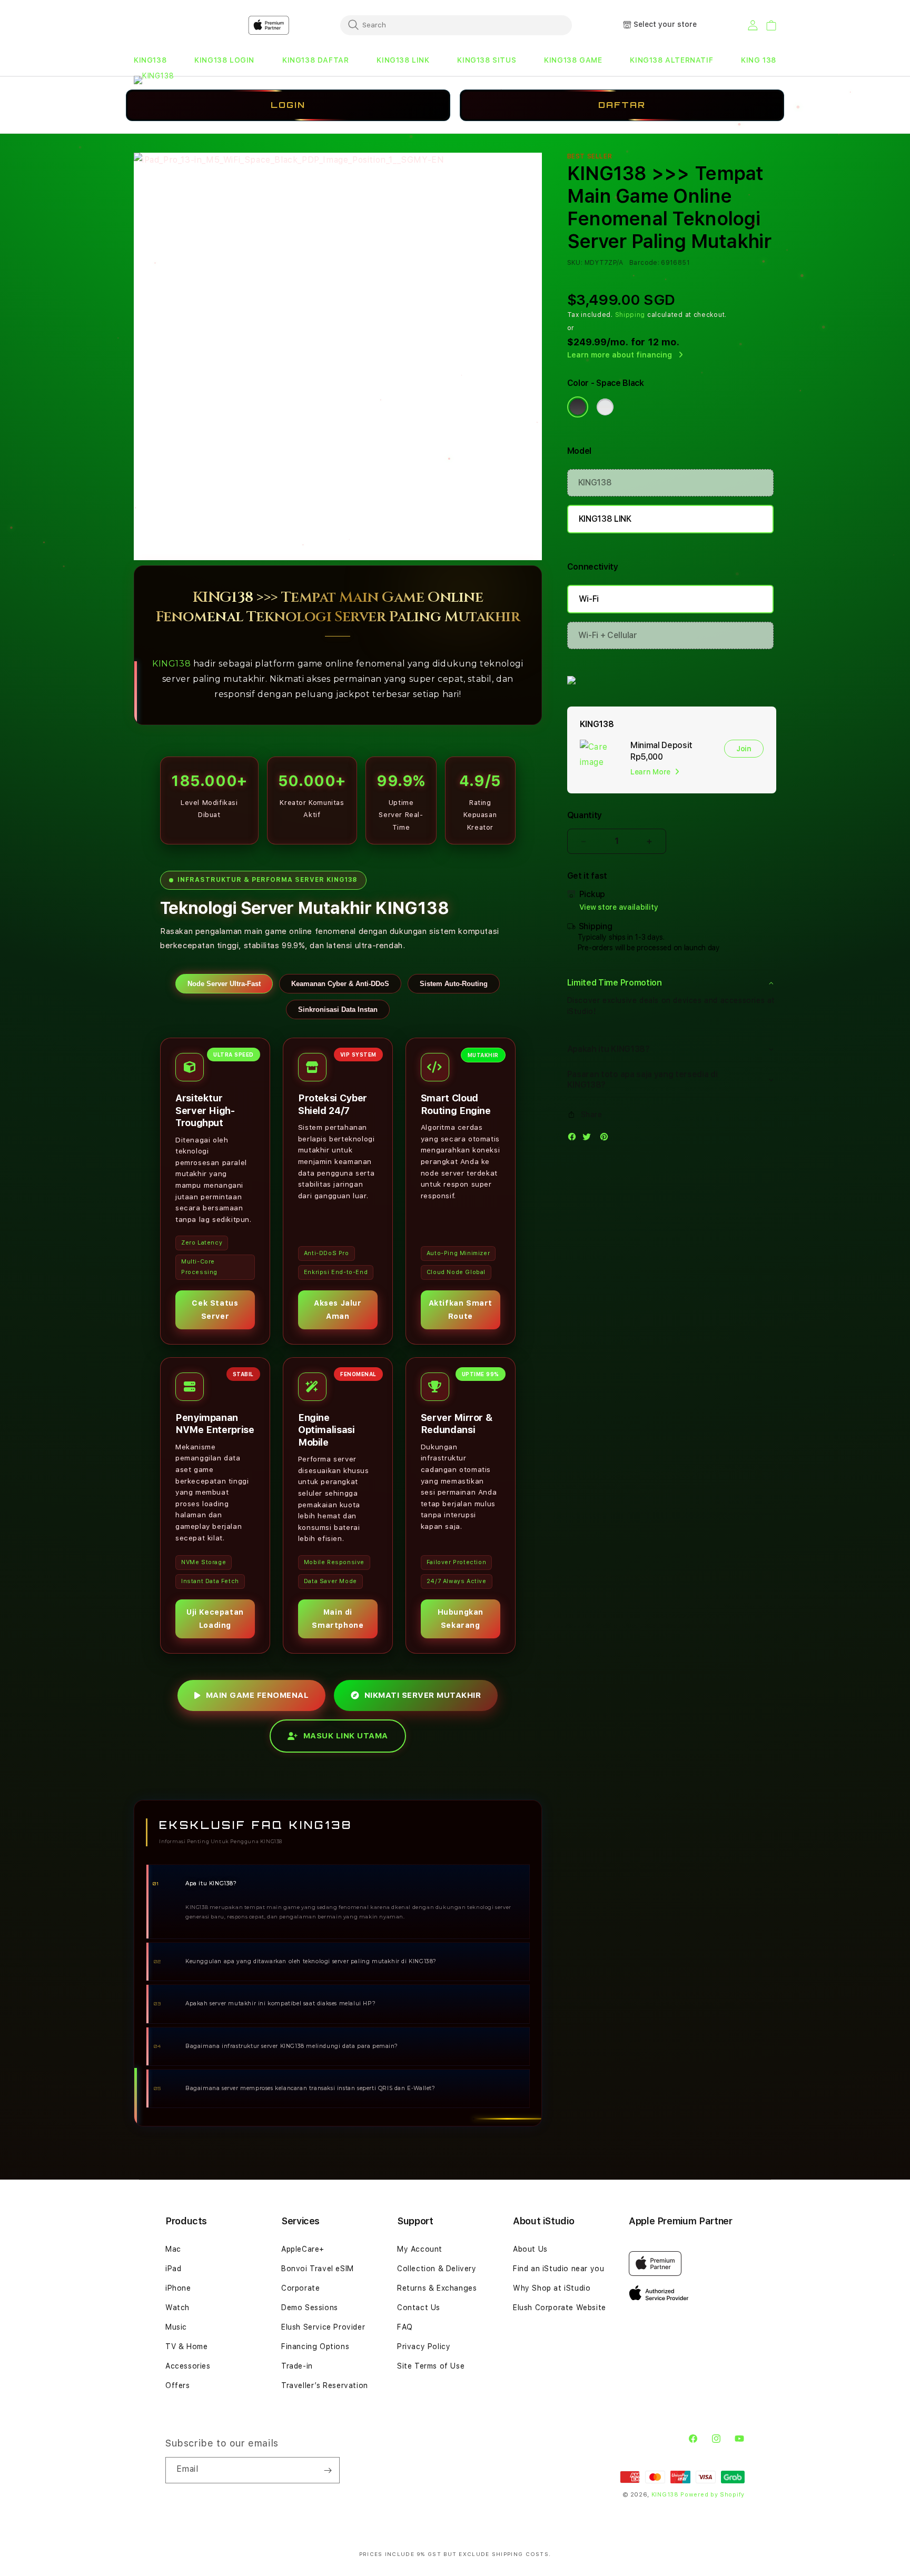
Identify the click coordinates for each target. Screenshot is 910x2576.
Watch (177, 2308)
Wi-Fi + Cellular (608, 635)
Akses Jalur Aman (338, 1310)
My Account (420, 2249)
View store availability (619, 907)
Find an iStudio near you (558, 2269)
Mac (173, 2249)
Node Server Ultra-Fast (224, 984)
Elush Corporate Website (560, 2308)
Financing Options (315, 2346)
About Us (530, 2249)
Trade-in (297, 2366)
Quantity (585, 815)
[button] (150, 60)
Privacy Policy (424, 2346)
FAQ (405, 2327)
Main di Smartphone (338, 1619)
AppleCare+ (303, 2249)
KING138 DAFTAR (315, 60)
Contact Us (419, 2308)
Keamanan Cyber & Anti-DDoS (340, 984)
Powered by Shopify (713, 2495)
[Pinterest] (607, 1139)
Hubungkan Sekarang (461, 1619)
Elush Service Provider (323, 2327)
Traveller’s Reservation (325, 2385)
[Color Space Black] (578, 407)
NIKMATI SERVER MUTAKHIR (423, 1695)
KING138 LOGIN (224, 60)
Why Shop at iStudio (552, 2288)
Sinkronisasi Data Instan (338, 1009)
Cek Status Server (215, 1310)
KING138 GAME (573, 60)
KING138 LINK (403, 60)
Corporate (300, 2288)
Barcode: (644, 263)
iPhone (178, 2288)
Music (176, 2327)
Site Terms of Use (431, 2366)
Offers (178, 2385)
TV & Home (186, 2346)
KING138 (150, 60)
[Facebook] (575, 1139)
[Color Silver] (605, 407)
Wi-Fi (589, 599)
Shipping (630, 315)
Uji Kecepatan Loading (215, 1619)
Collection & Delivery (437, 2269)
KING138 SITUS (487, 60)
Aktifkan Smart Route (461, 1310)
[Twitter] (589, 1139)
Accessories (188, 2366)
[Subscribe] (328, 2470)
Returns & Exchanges (437, 2288)
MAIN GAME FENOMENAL (258, 1695)
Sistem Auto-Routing (454, 984)
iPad (173, 2269)
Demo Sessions (310, 2308)
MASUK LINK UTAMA (346, 1736)
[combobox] (456, 25)
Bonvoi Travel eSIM (318, 2269)
